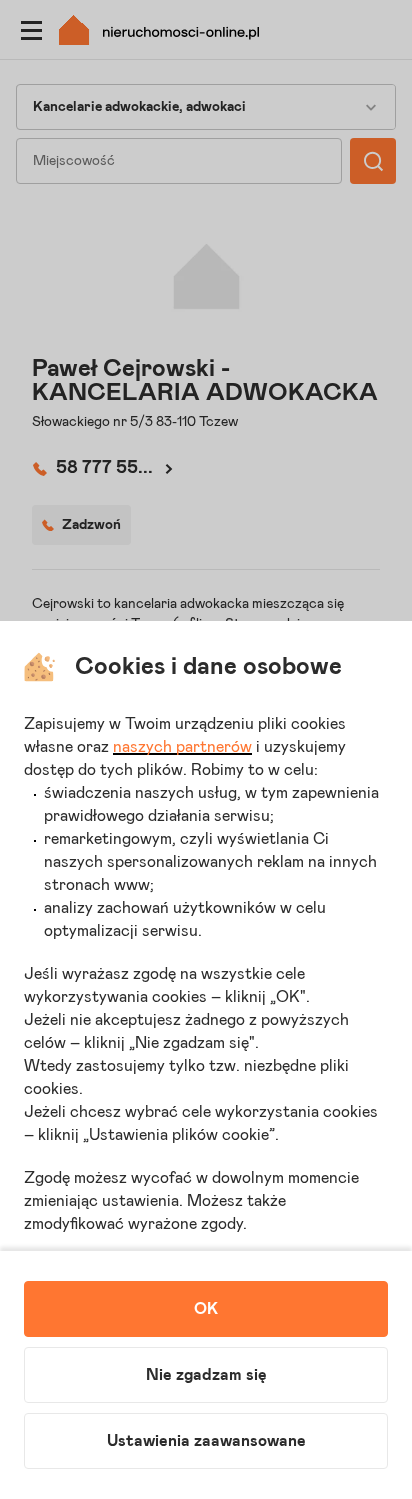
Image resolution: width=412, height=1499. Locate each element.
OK (206, 1309)
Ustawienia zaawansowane (206, 1441)
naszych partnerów (182, 747)
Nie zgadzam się (206, 1375)
